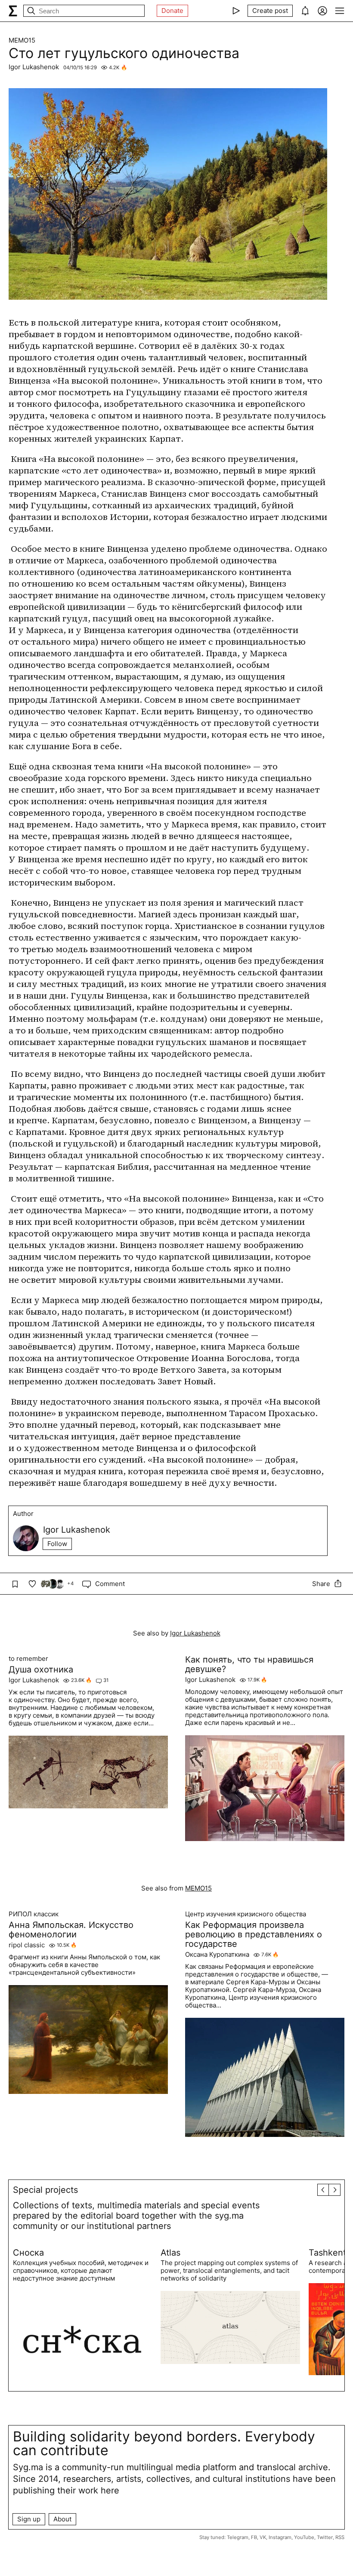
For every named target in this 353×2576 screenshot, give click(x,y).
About (62, 2519)
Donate (172, 11)
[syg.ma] (13, 11)
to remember (28, 1659)
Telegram (238, 2537)
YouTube (304, 2537)
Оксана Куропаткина (217, 1955)
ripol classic (27, 1945)
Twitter (325, 2537)
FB (254, 2537)
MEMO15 (22, 40)
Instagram (280, 2537)
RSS (340, 2537)
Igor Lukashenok (34, 67)
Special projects (45, 2190)
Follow (57, 1544)
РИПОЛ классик (34, 1914)
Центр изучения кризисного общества (246, 1914)
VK (263, 2537)
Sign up (29, 2519)
